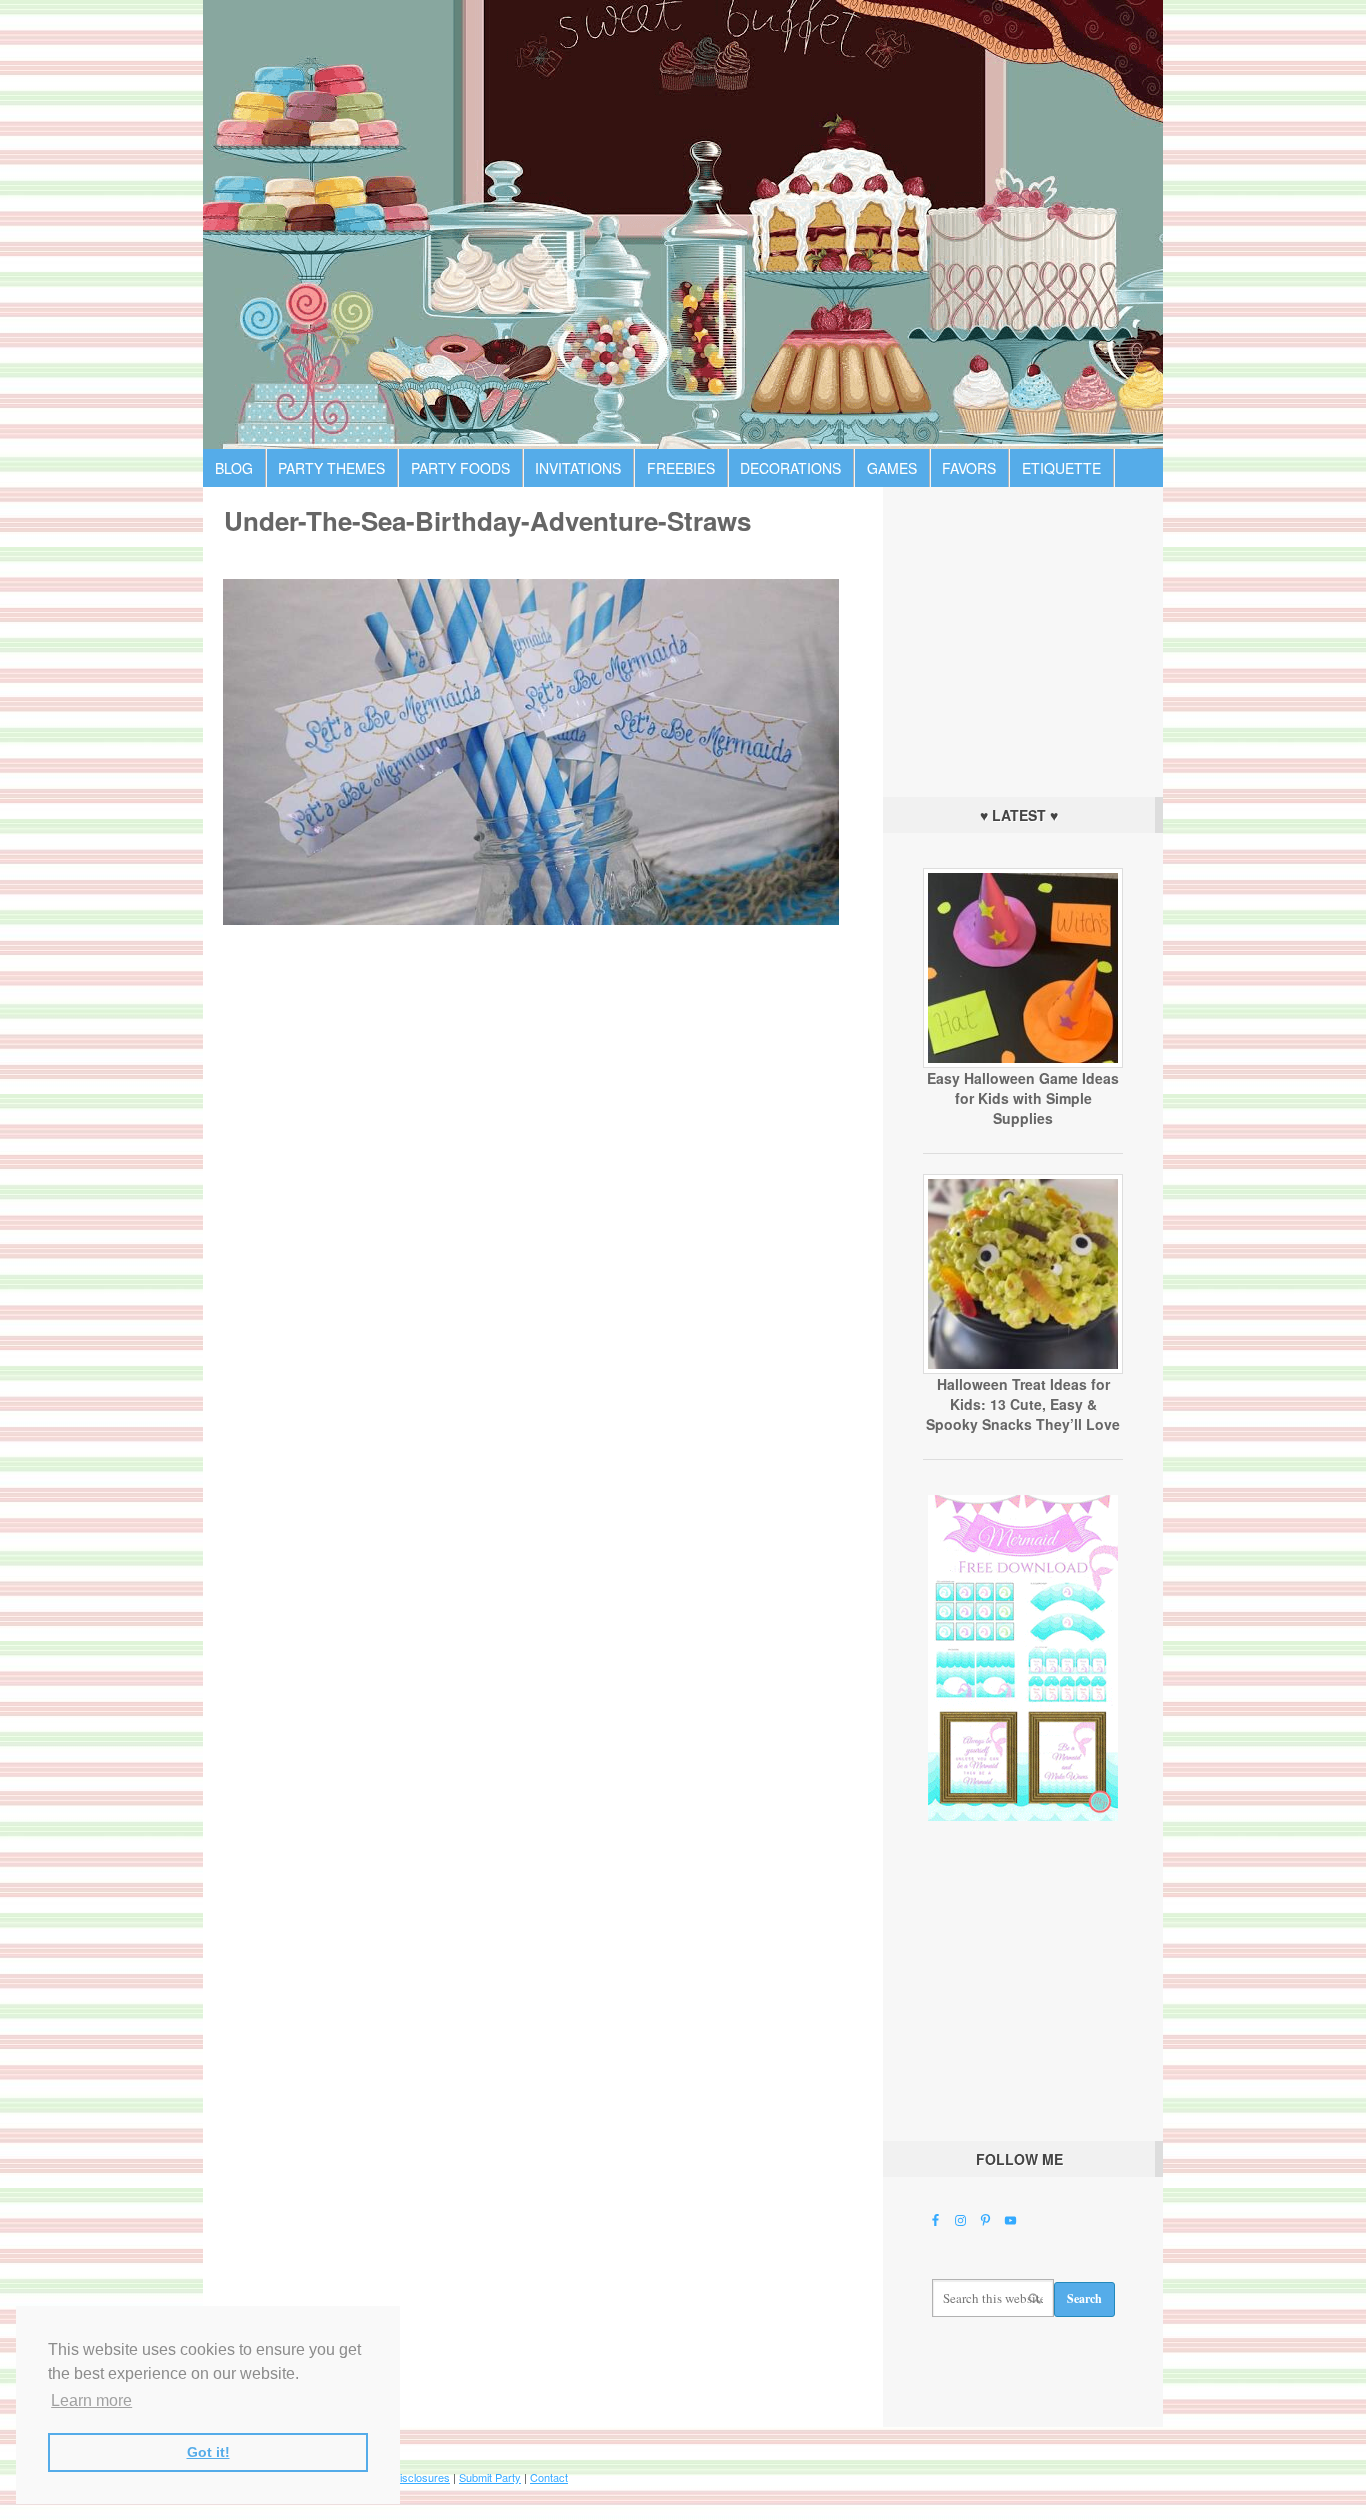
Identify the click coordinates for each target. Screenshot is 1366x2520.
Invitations (578, 468)
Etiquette (1061, 468)
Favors (969, 468)
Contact (549, 2477)
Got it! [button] (208, 2452)
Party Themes (331, 468)
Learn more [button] (91, 2400)
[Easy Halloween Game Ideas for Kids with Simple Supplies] (1023, 1063)
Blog (234, 468)
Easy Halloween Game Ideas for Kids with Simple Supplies (1023, 1098)
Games (892, 468)
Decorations (790, 468)
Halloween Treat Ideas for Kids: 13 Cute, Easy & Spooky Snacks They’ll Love (1023, 1404)
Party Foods (460, 468)
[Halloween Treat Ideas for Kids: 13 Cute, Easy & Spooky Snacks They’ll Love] (1023, 1369)
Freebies (681, 468)
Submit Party (490, 2477)
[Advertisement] (1023, 637)
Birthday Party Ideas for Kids (683, 224)
